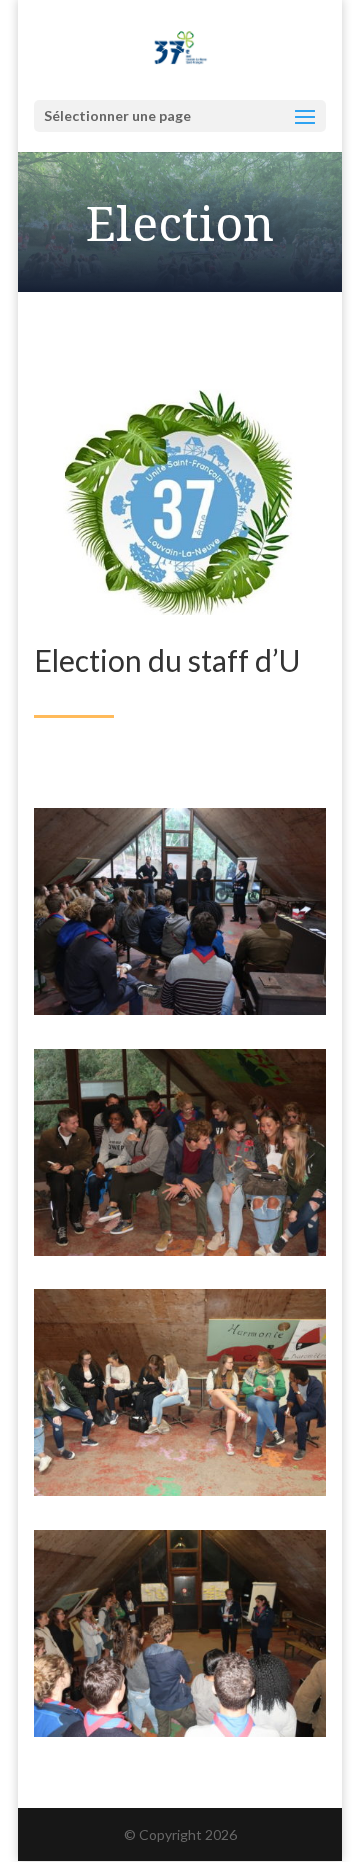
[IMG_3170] (180, 1731)
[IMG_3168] (180, 1250)
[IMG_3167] (180, 1009)
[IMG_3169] (180, 1490)
